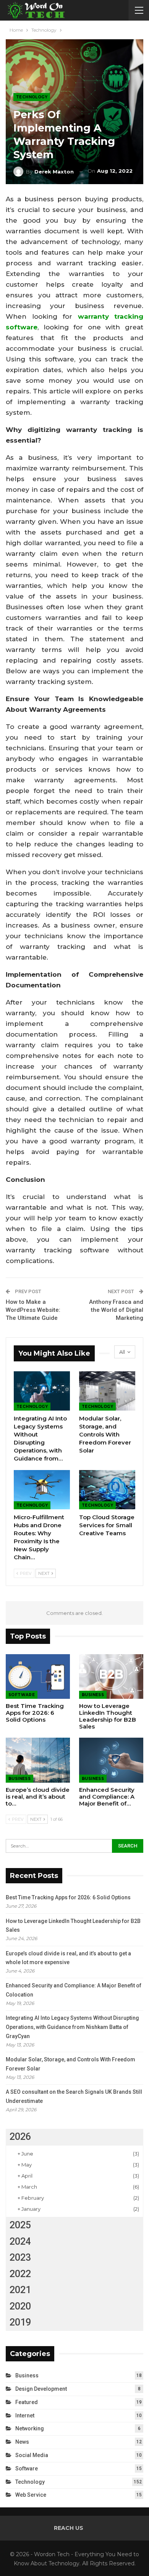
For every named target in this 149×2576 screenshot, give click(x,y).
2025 (20, 2225)
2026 (20, 2137)
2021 (20, 2290)
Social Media (32, 2455)
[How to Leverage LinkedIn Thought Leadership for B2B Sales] (111, 1677)
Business (93, 1695)
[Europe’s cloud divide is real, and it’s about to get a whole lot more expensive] (38, 1760)
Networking (30, 2428)
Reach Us (69, 2528)
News (22, 2442)
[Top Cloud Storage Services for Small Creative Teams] (107, 1490)
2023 (20, 2257)
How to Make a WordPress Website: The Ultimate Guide (33, 1310)
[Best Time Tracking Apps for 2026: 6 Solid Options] (38, 1677)
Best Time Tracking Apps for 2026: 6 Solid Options (68, 1897)
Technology (32, 97)
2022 (20, 2274)
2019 (20, 2322)
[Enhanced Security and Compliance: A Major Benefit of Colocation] (111, 1760)
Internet (25, 2416)
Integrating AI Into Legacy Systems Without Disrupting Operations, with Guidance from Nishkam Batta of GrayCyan (72, 2027)
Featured (27, 2402)
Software (22, 1695)
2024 (20, 2241)
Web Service (31, 2495)
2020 (20, 2306)
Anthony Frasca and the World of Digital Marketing (116, 1310)
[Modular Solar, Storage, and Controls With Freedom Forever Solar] (107, 1391)
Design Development (41, 2389)
